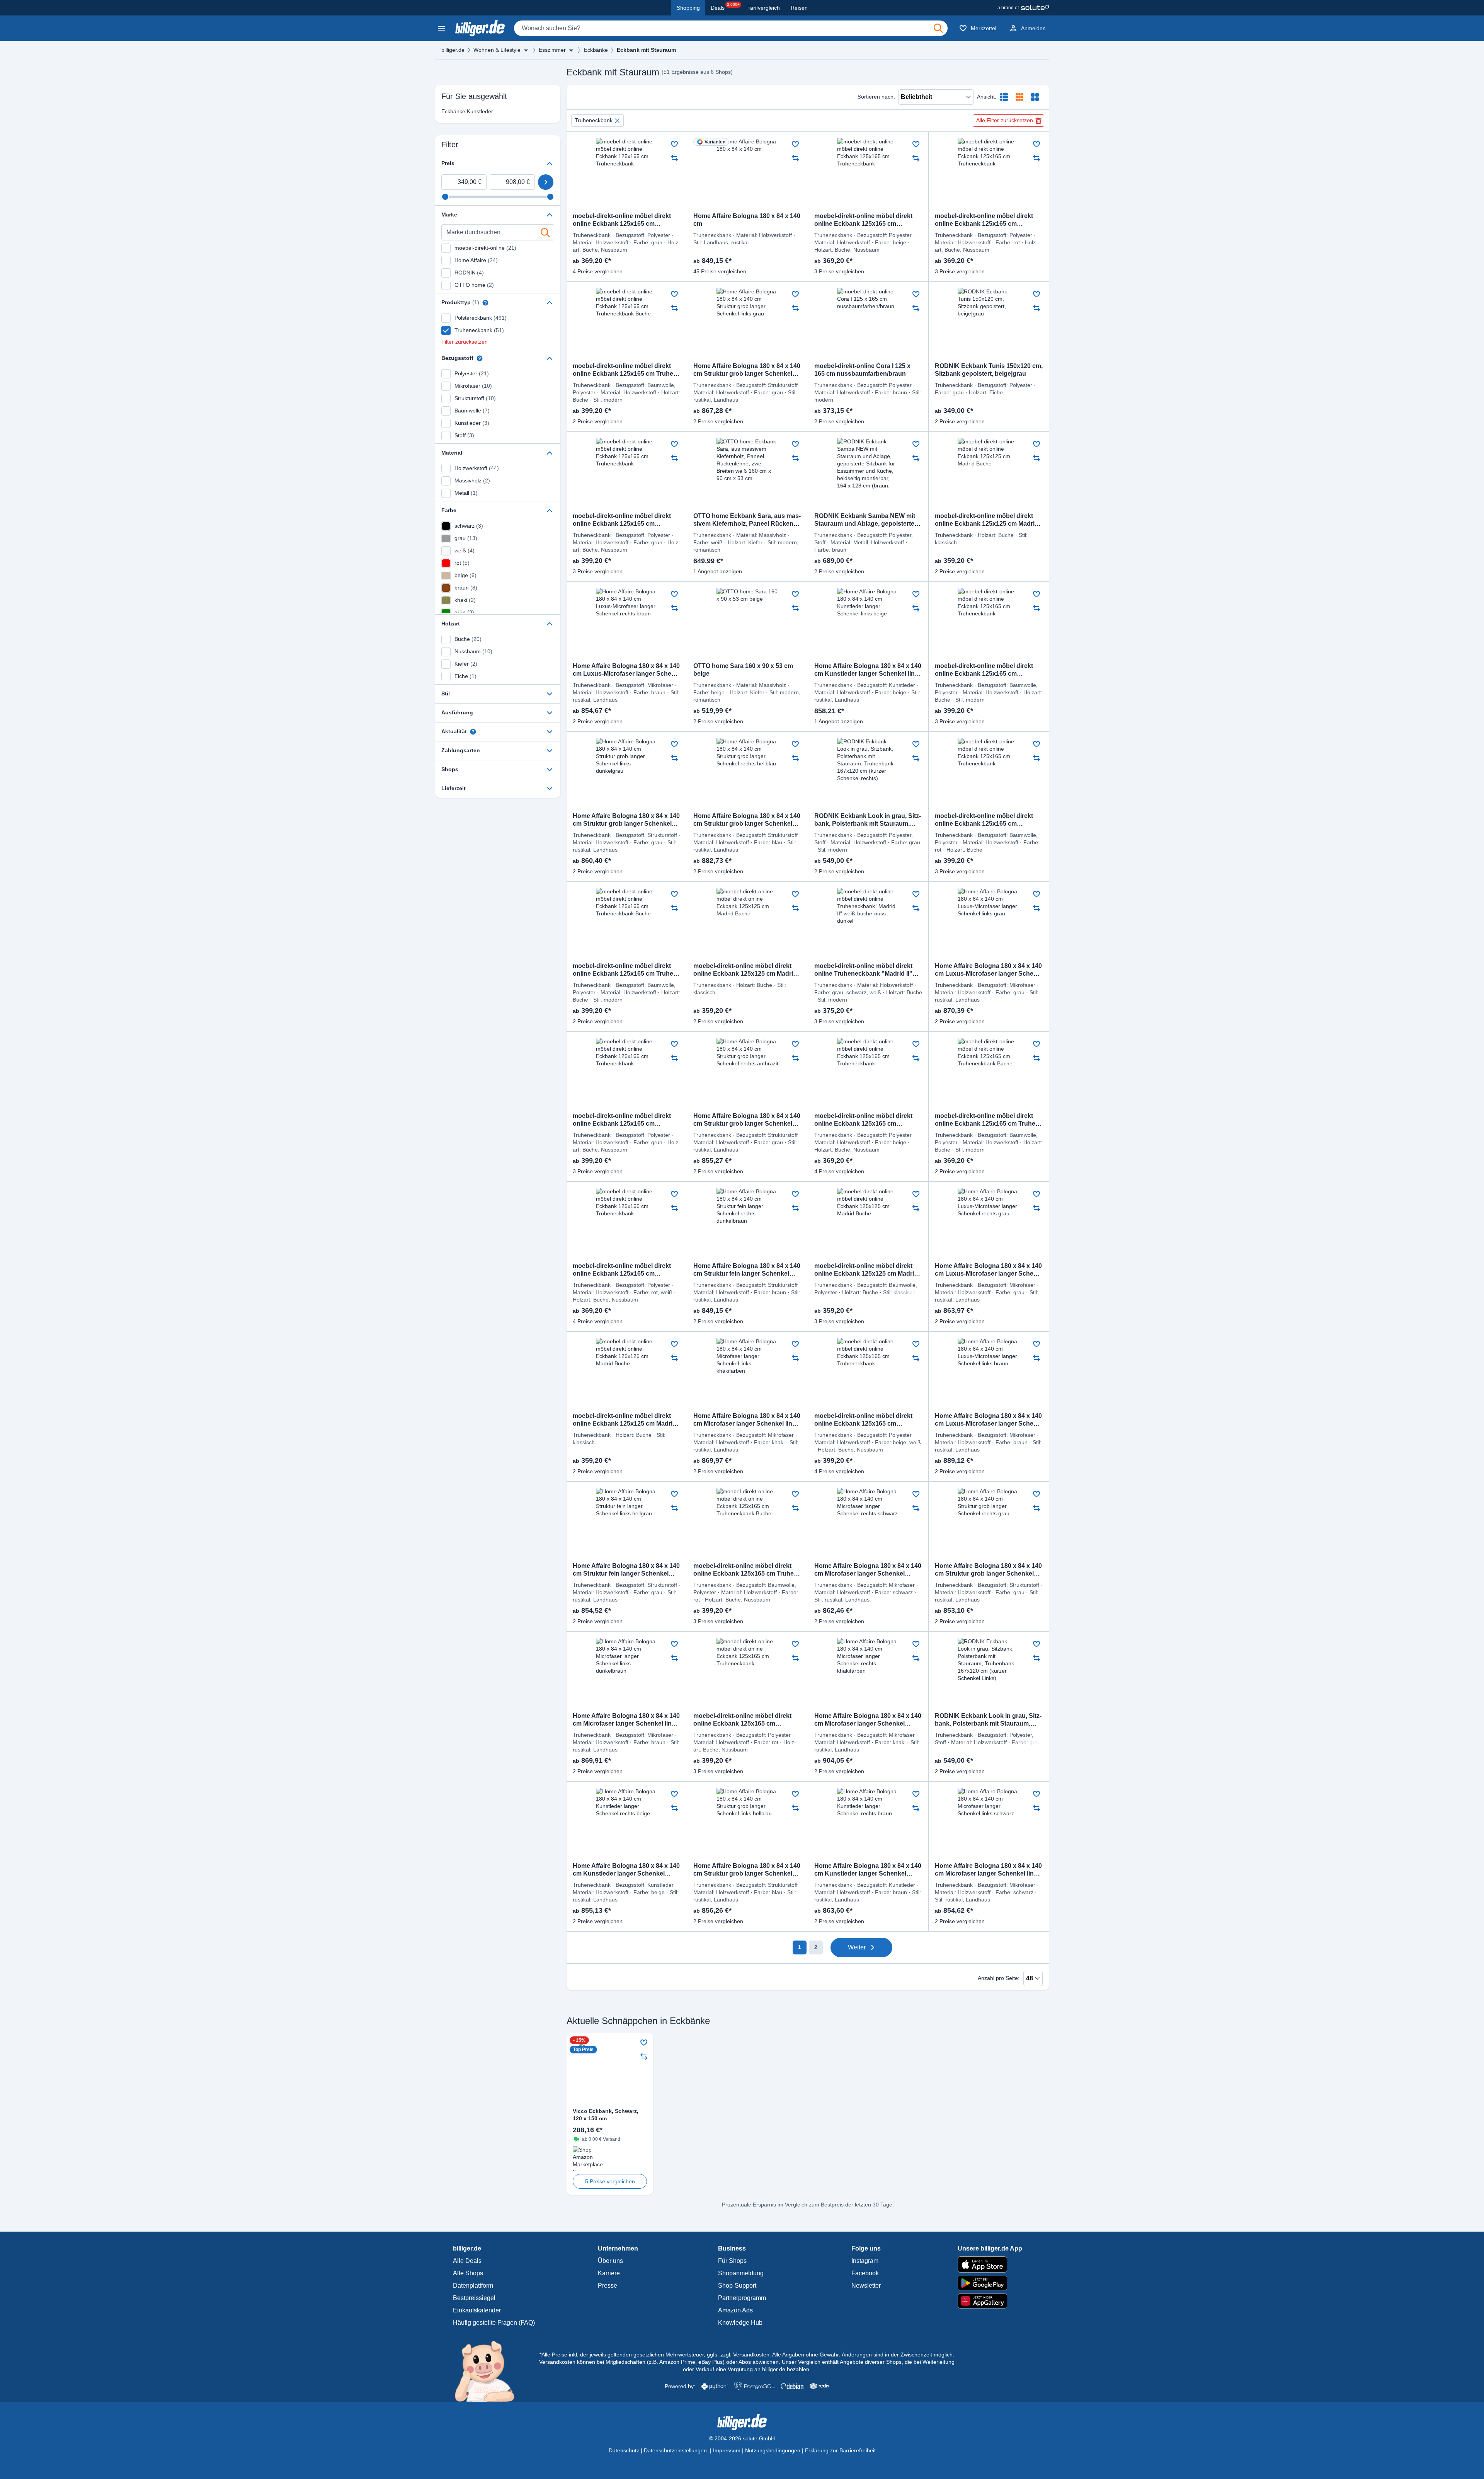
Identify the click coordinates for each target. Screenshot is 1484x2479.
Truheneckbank (594, 120)
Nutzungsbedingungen (773, 2450)
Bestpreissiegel (474, 2298)
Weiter (857, 1947)
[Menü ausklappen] (526, 50)
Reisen (799, 8)
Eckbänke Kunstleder (467, 111)
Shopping (688, 8)
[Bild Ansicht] (1035, 97)
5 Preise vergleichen (610, 2181)
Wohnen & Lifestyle (497, 50)
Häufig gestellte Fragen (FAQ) (494, 2323)
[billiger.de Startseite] (480, 28)
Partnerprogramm (742, 2298)
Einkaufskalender (477, 2310)
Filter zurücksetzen (465, 342)
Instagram (865, 2261)
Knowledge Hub (740, 2323)
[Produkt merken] (674, 144)
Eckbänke (596, 50)
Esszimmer (552, 50)
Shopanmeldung (741, 2273)
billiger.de (453, 50)
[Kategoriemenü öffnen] (441, 28)
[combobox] (731, 28)
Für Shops (732, 2261)
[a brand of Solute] (1023, 8)
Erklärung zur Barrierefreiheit (840, 2450)
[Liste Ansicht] (1004, 97)
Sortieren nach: (876, 97)
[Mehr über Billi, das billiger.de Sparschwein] (489, 2371)
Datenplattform (473, 2286)
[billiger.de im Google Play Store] (990, 2283)
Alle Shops (468, 2273)
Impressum (727, 2450)
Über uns (610, 2261)
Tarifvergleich (764, 8)
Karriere (609, 2273)
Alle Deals (467, 2261)
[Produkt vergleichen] (674, 158)
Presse (608, 2286)
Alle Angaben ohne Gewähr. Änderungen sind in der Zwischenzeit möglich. (863, 2355)
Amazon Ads (735, 2310)
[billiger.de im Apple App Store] (990, 2264)
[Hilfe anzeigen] (485, 303)
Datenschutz (624, 2450)
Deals (725, 7)
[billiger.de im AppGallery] (990, 2301)
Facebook (865, 2273)
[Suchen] (938, 28)
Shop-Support (737, 2286)
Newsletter (866, 2286)
